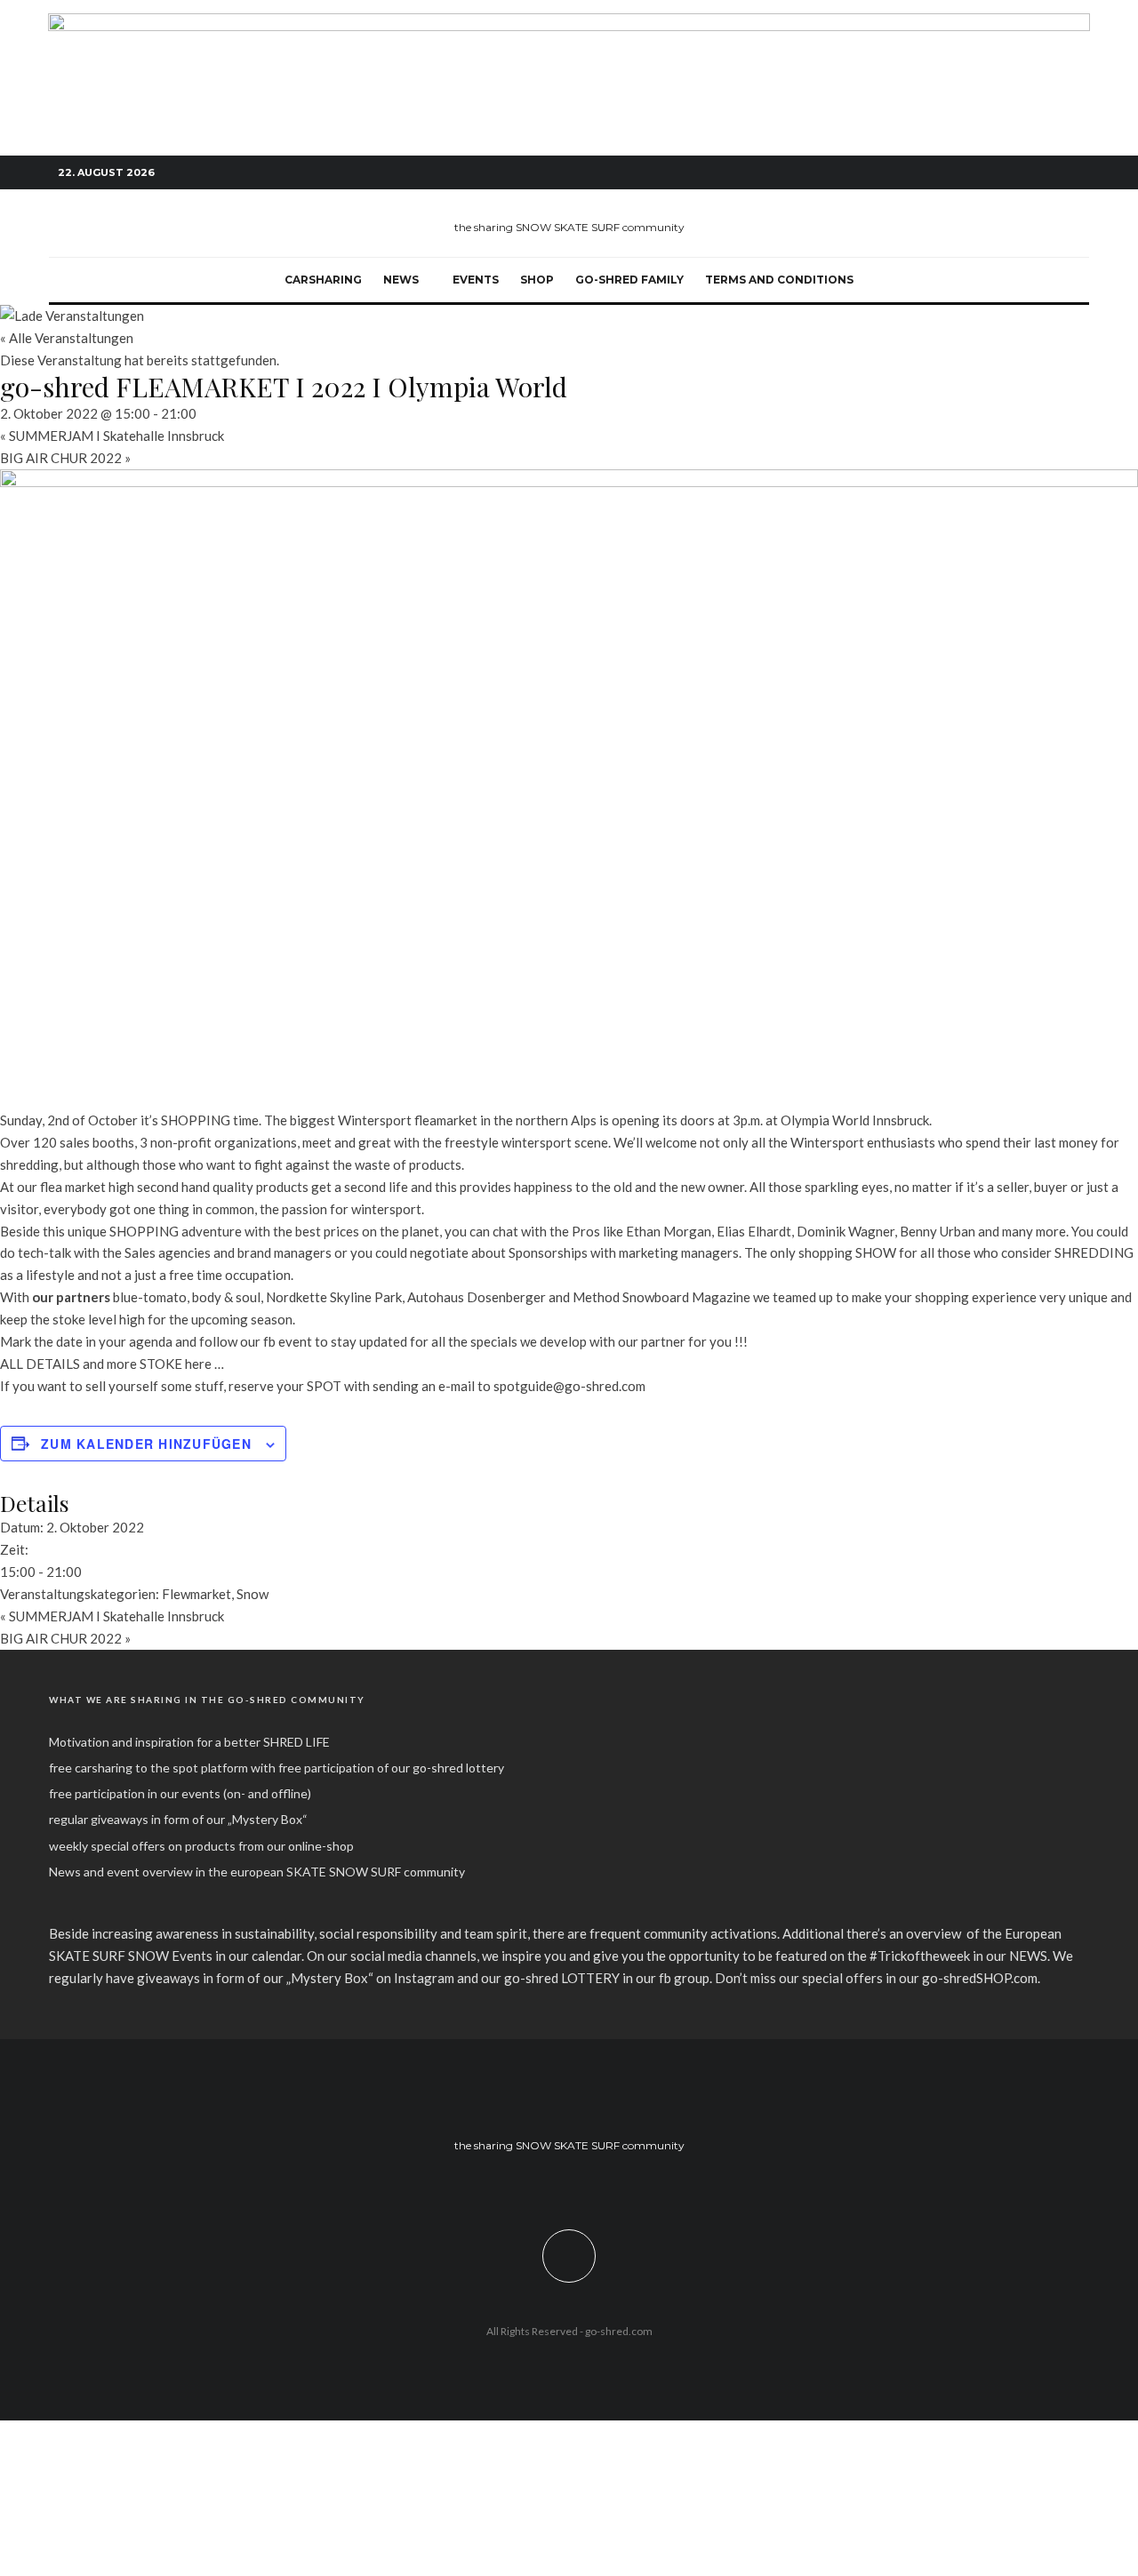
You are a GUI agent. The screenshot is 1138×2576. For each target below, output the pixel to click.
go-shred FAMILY (629, 280)
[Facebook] (996, 173)
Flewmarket (196, 1594)
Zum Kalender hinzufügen (146, 1444)
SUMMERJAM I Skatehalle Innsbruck (112, 436)
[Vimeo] (1049, 173)
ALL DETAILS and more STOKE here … (112, 1364)
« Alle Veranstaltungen (67, 338)
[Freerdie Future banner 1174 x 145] (569, 23)
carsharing (323, 280)
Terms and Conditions (779, 280)
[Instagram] (1022, 173)
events (476, 280)
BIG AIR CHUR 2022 (65, 458)
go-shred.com (619, 2331)
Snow (252, 1594)
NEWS (401, 280)
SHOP (537, 280)
